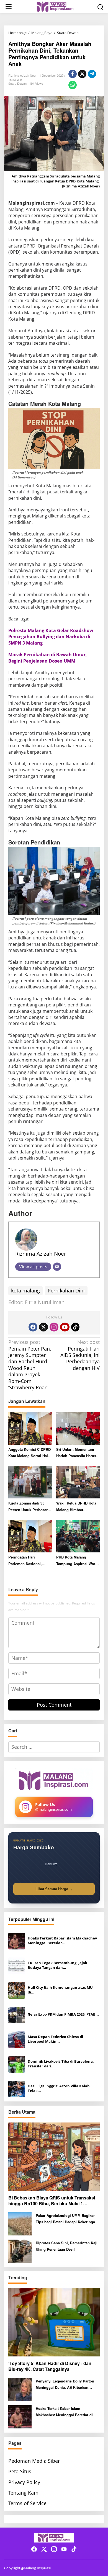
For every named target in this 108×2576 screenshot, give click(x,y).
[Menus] (9, 7)
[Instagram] (54, 1327)
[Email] (57, 1267)
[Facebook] (33, 1327)
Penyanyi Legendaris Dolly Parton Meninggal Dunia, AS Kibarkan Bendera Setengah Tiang (65, 2385)
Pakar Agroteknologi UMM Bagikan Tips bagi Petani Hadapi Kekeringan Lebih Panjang (66, 2219)
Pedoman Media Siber (34, 2461)
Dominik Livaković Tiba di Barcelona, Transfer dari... (61, 2064)
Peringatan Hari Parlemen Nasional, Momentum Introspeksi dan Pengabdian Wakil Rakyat (28, 1561)
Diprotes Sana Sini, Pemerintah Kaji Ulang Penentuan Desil (67, 2246)
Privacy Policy (24, 2482)
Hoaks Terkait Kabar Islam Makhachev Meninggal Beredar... (62, 1941)
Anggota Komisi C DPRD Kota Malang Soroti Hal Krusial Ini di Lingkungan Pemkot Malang (29, 1453)
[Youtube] (65, 1327)
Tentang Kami (24, 2493)
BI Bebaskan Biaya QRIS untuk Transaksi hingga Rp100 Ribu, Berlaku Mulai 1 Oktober (52, 2201)
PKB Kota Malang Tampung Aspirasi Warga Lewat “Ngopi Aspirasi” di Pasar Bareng (78, 1561)
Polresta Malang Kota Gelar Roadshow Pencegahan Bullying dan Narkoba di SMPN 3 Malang (51, 637)
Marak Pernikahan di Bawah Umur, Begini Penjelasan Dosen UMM (48, 658)
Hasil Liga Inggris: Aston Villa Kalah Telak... (59, 2088)
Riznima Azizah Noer (41, 1254)
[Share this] (73, 74)
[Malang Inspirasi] (55, 6)
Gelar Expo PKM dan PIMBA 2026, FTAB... (63, 2014)
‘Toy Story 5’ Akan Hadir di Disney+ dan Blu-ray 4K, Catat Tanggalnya (50, 2366)
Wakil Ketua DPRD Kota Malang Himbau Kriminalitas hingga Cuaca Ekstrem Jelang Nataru (76, 1507)
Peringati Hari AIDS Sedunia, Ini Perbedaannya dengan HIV (80, 1355)
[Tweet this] (82, 74)
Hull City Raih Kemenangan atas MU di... (60, 1990)
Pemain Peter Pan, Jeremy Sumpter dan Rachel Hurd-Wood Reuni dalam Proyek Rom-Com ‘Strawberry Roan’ (30, 1365)
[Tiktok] (75, 1327)
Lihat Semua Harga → (54, 1889)
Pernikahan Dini (66, 1290)
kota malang (25, 1290)
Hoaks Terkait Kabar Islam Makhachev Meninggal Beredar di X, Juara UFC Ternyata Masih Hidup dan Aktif (67, 2412)
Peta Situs (20, 2471)
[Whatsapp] (73, 85)
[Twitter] (43, 1327)
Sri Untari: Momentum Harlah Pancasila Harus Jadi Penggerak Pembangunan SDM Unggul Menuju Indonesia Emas (76, 1453)
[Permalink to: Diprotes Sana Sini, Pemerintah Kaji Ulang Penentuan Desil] (20, 2251)
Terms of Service (27, 2503)
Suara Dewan (17, 83)
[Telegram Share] (92, 74)
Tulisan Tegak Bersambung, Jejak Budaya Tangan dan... (57, 1965)
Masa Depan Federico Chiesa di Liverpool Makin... (55, 2039)
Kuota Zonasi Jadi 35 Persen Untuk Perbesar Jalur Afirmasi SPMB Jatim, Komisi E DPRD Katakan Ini (28, 1507)
